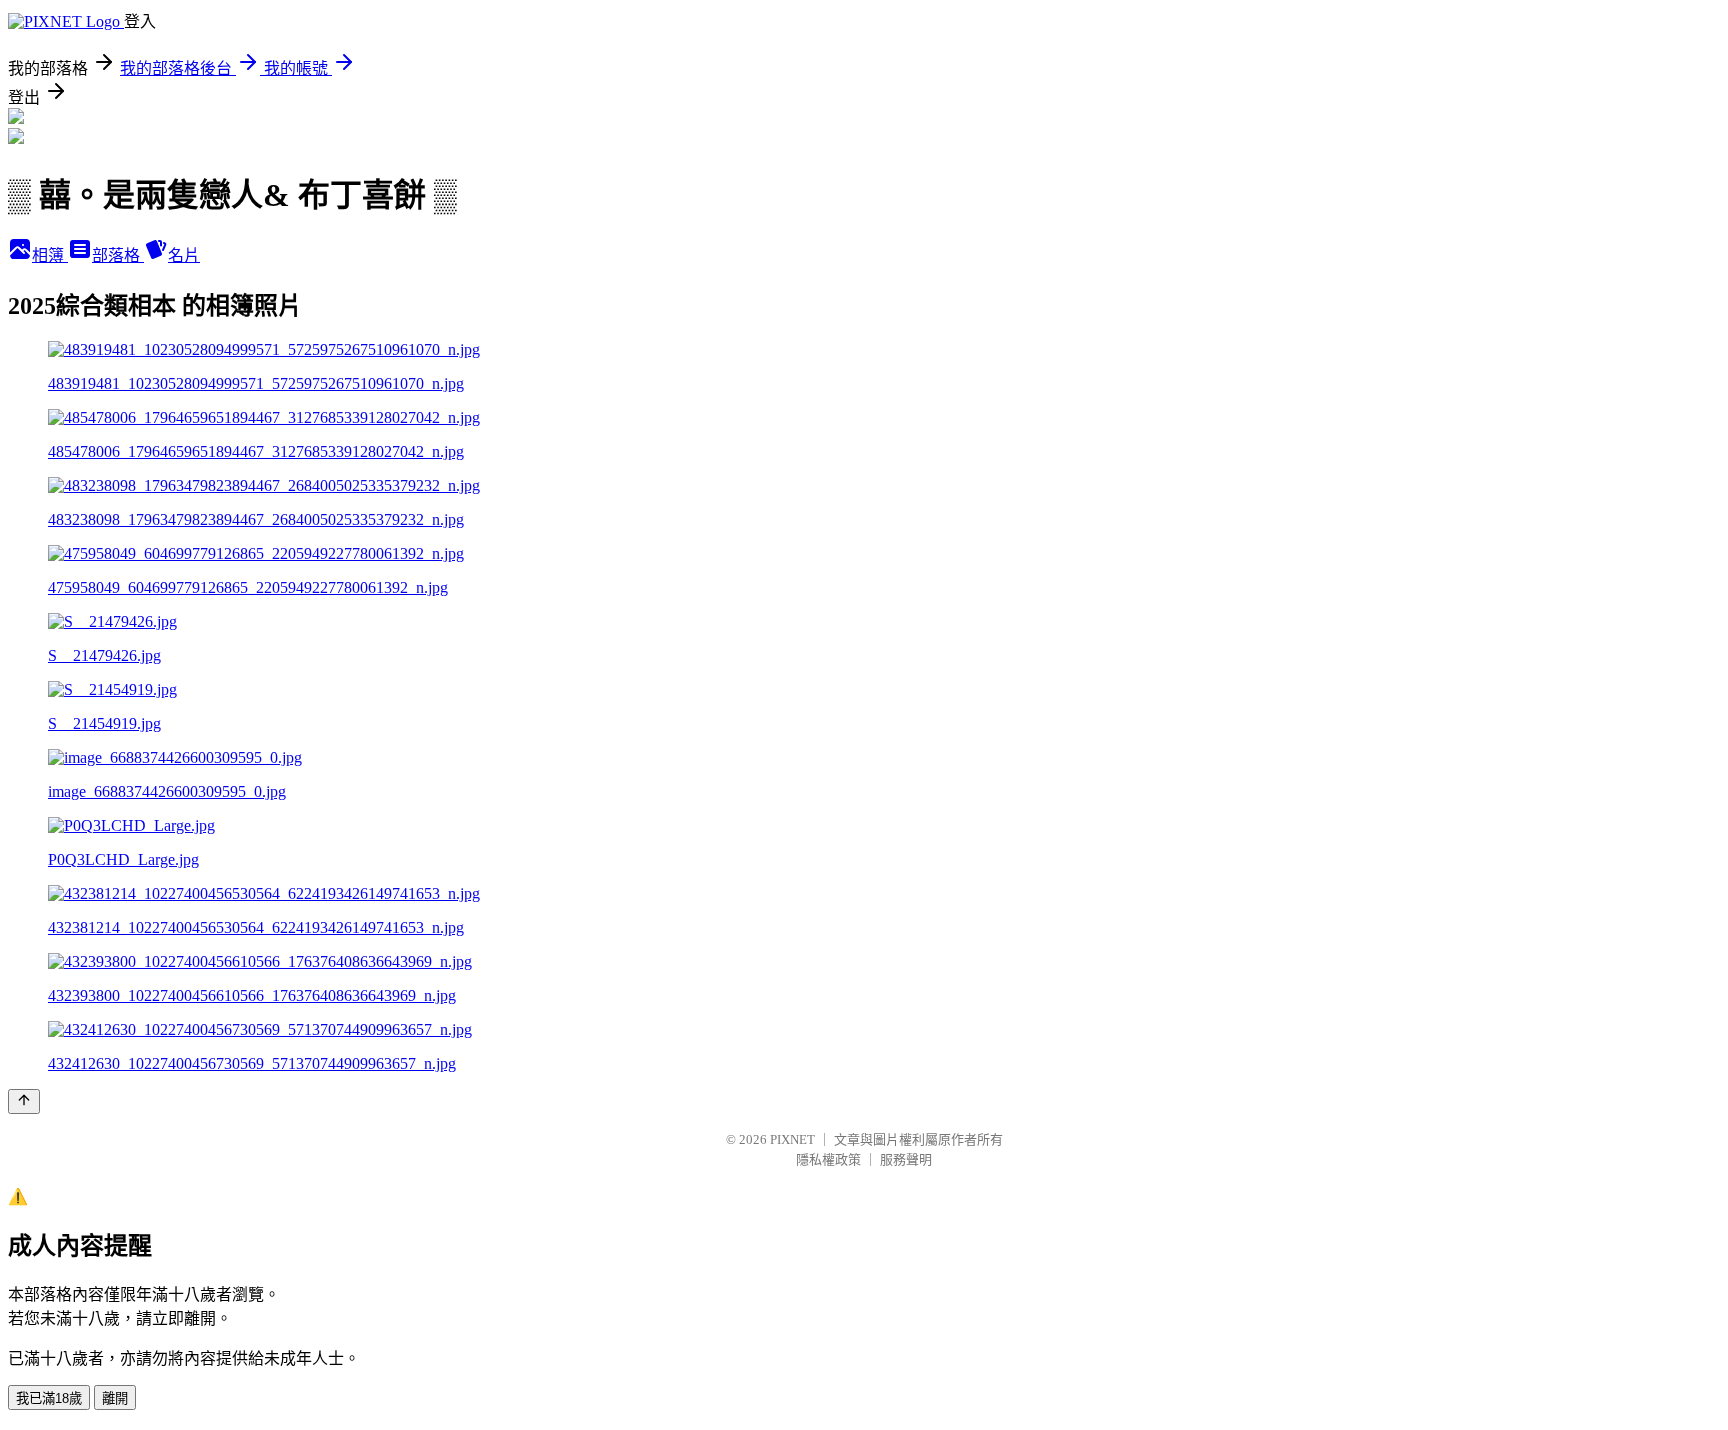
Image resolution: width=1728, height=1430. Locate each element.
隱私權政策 (828, 1159)
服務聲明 (906, 1159)
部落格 (118, 255)
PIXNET (792, 1139)
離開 (115, 1398)
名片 (184, 255)
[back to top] (24, 1101)
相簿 (50, 255)
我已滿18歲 (49, 1398)
